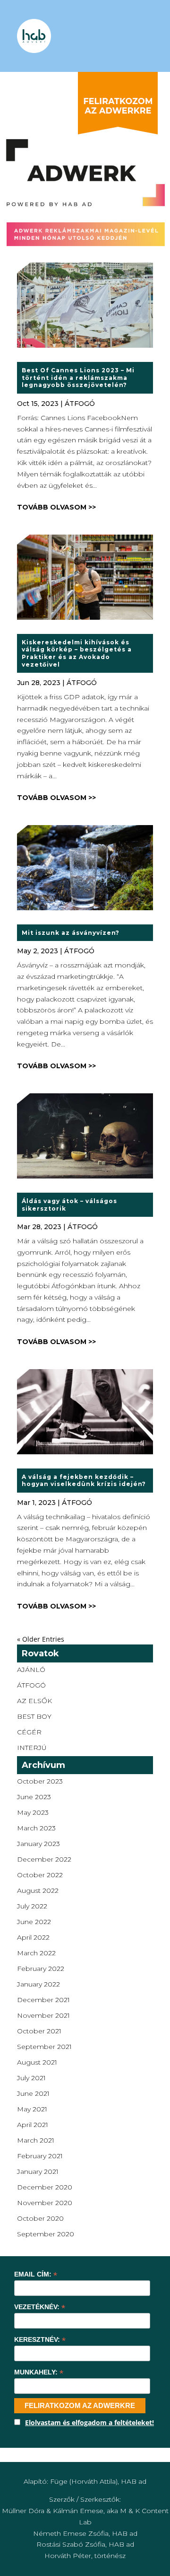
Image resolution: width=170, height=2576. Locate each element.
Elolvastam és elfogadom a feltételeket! (89, 2422)
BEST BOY (34, 1716)
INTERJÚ (32, 1748)
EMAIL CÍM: (36, 2274)
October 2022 (40, 1875)
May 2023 (33, 1812)
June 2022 (34, 1922)
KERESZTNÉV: (40, 2340)
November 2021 (43, 2015)
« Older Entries (41, 1639)
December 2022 (44, 1859)
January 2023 (38, 1844)
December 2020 (45, 2187)
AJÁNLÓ (31, 1670)
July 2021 (31, 2078)
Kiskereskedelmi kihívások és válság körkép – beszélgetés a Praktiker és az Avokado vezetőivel (77, 653)
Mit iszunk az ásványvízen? (71, 933)
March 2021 (36, 2140)
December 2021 (43, 2000)
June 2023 (34, 1797)
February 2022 (41, 1969)
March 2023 (36, 1828)
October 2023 (40, 1781)
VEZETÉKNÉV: (40, 2307)
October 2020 (40, 2218)
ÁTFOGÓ (80, 404)
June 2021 (33, 2093)
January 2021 (38, 2172)
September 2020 (46, 2234)
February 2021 (40, 2156)
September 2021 (44, 2047)
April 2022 (33, 1937)
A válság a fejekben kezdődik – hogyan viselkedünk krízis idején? (84, 1481)
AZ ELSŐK (34, 1701)
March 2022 (36, 1953)
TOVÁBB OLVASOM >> (56, 507)
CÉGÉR (29, 1732)
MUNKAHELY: (39, 2372)
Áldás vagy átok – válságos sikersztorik (69, 1205)
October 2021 (39, 2031)
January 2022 (38, 1984)
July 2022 (32, 1906)
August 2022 (38, 1890)
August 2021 (37, 2062)
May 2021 (32, 2109)
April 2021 (33, 2125)
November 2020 (45, 2203)
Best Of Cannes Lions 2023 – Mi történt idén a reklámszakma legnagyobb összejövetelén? (78, 378)
